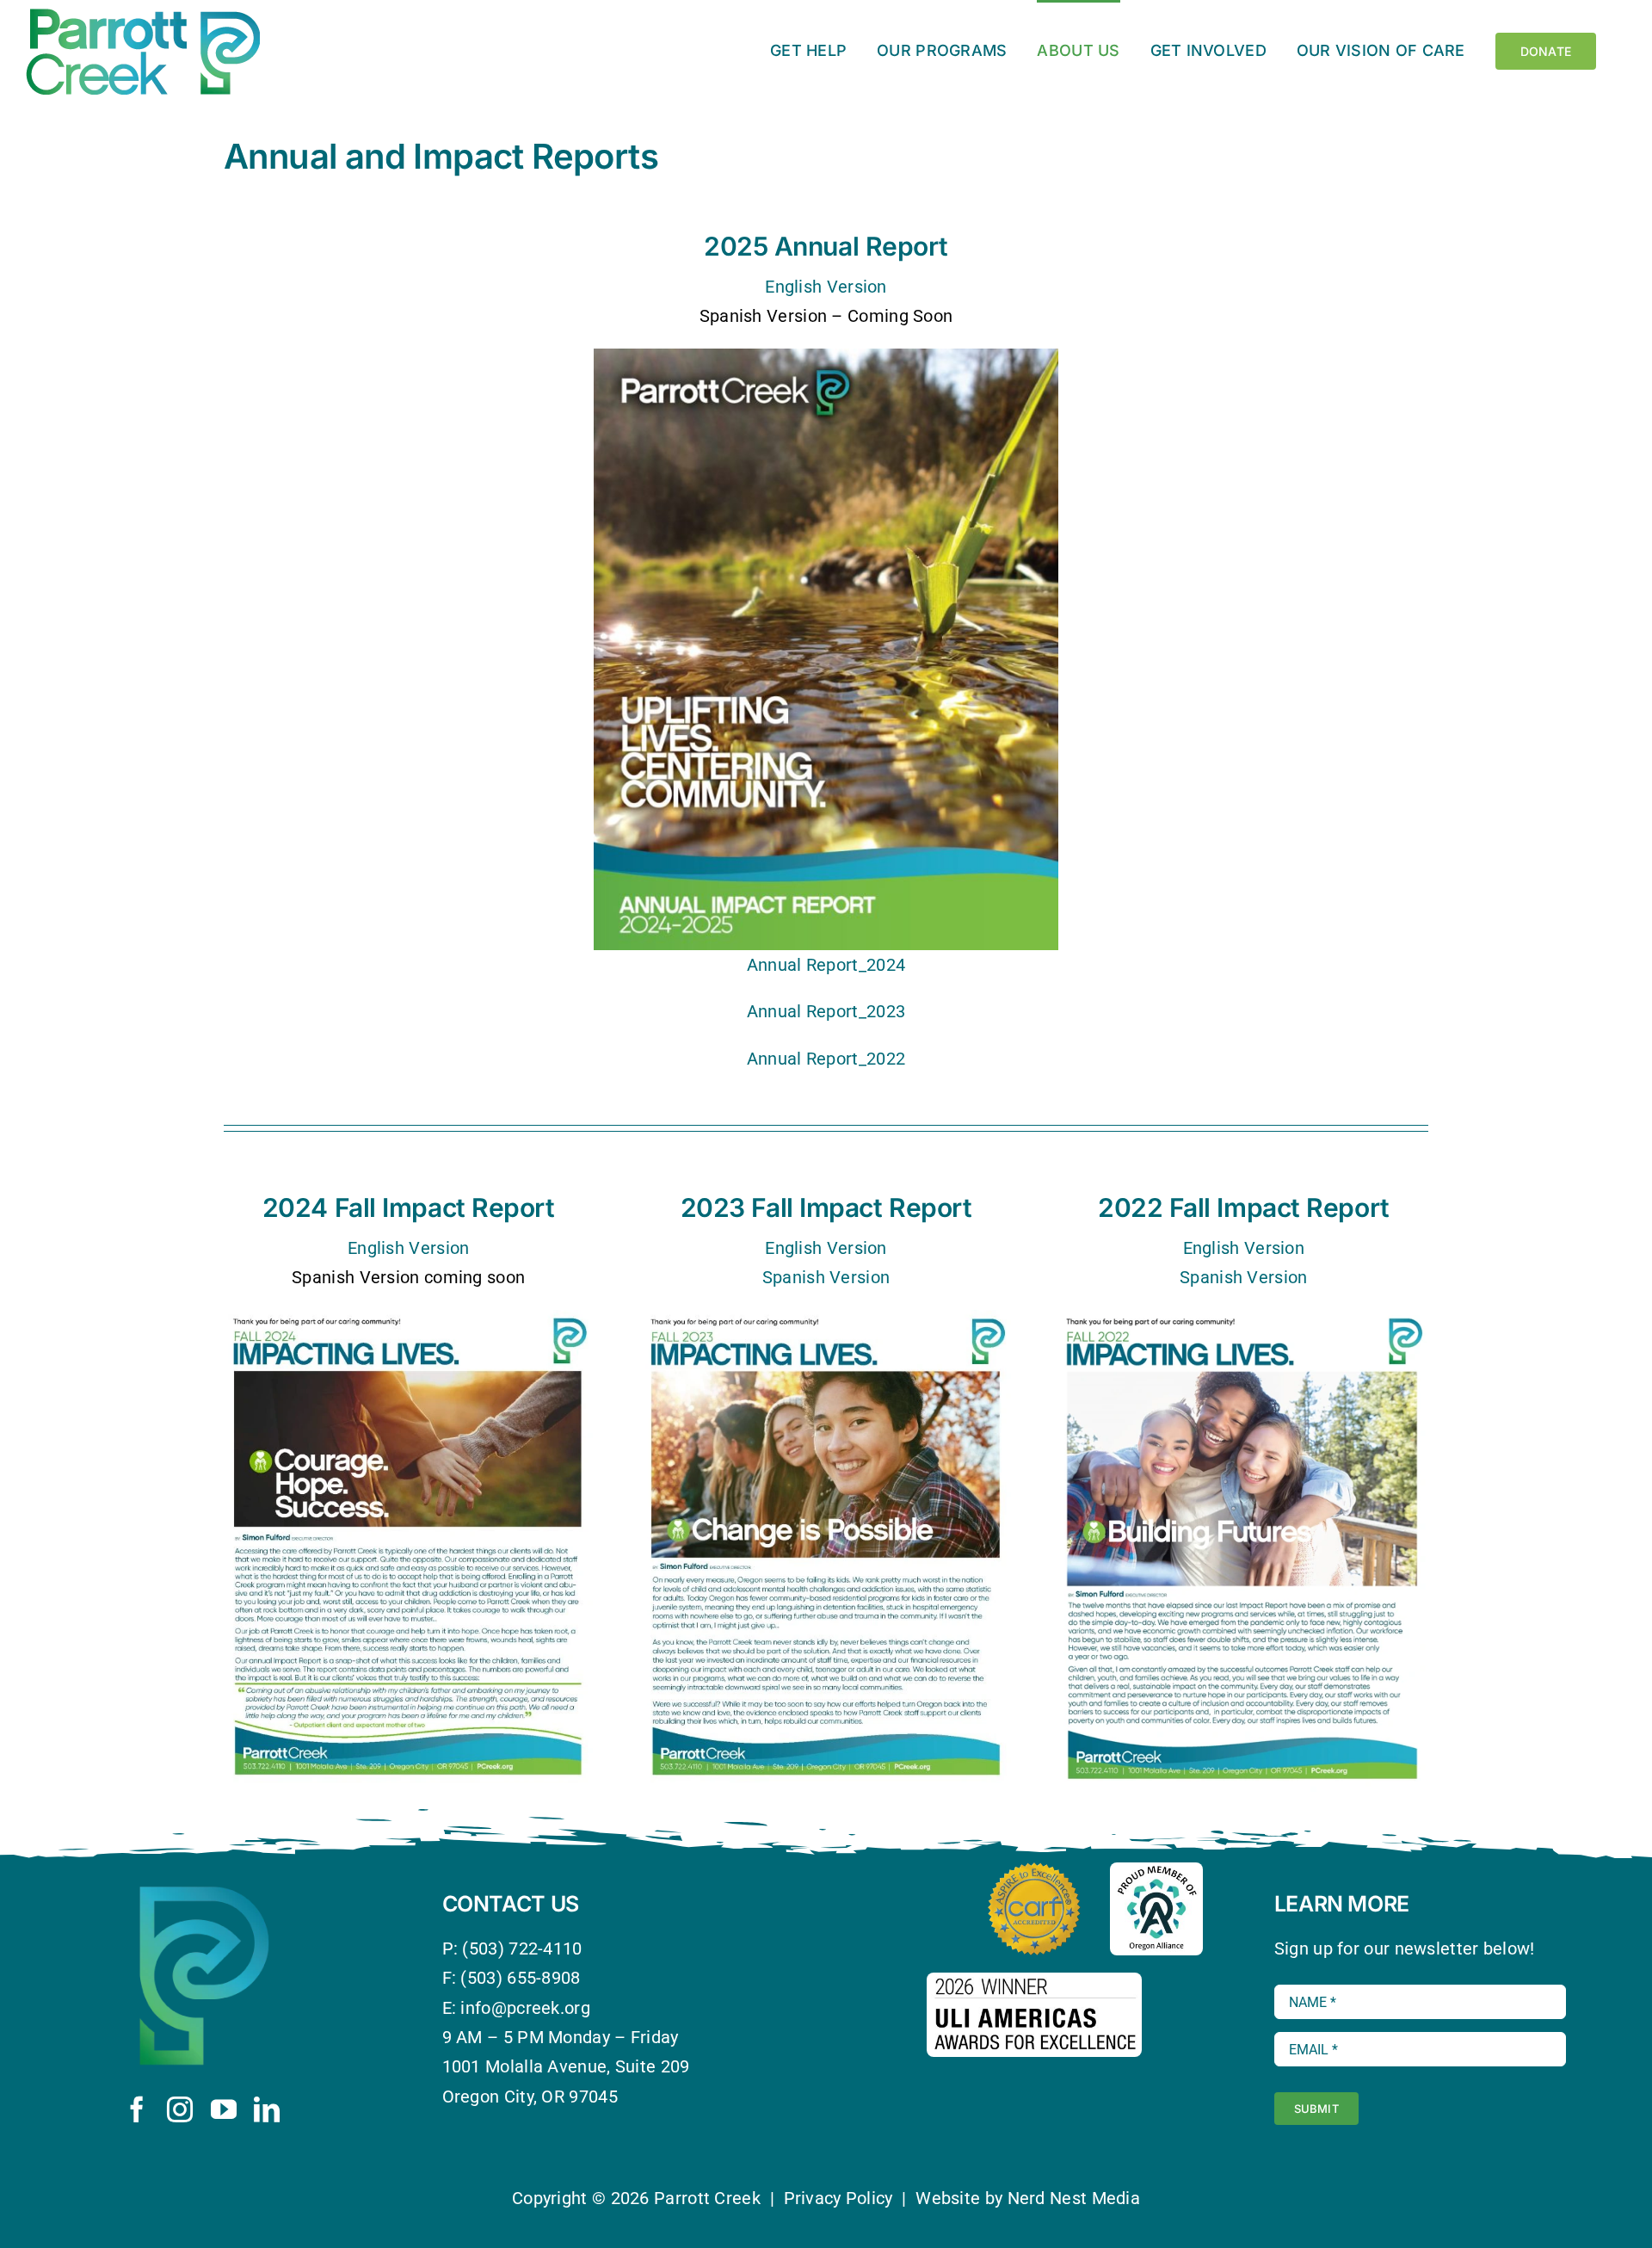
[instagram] (180, 2109)
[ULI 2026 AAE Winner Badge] (1034, 1981)
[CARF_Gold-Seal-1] (1034, 1871)
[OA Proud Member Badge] (1156, 1871)
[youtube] (224, 2109)
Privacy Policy (838, 2198)
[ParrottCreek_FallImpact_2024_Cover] (408, 1319)
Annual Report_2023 (826, 1011)
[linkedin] (267, 2109)
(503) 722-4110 (522, 1948)
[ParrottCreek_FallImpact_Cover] (826, 1319)
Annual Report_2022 (826, 1059)
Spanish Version (826, 1277)
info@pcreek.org (525, 2008)
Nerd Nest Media (1074, 2198)
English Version (826, 287)
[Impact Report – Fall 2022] (1244, 1319)
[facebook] (137, 2109)
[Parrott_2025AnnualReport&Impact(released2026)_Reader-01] (826, 357)
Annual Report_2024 (826, 965)
